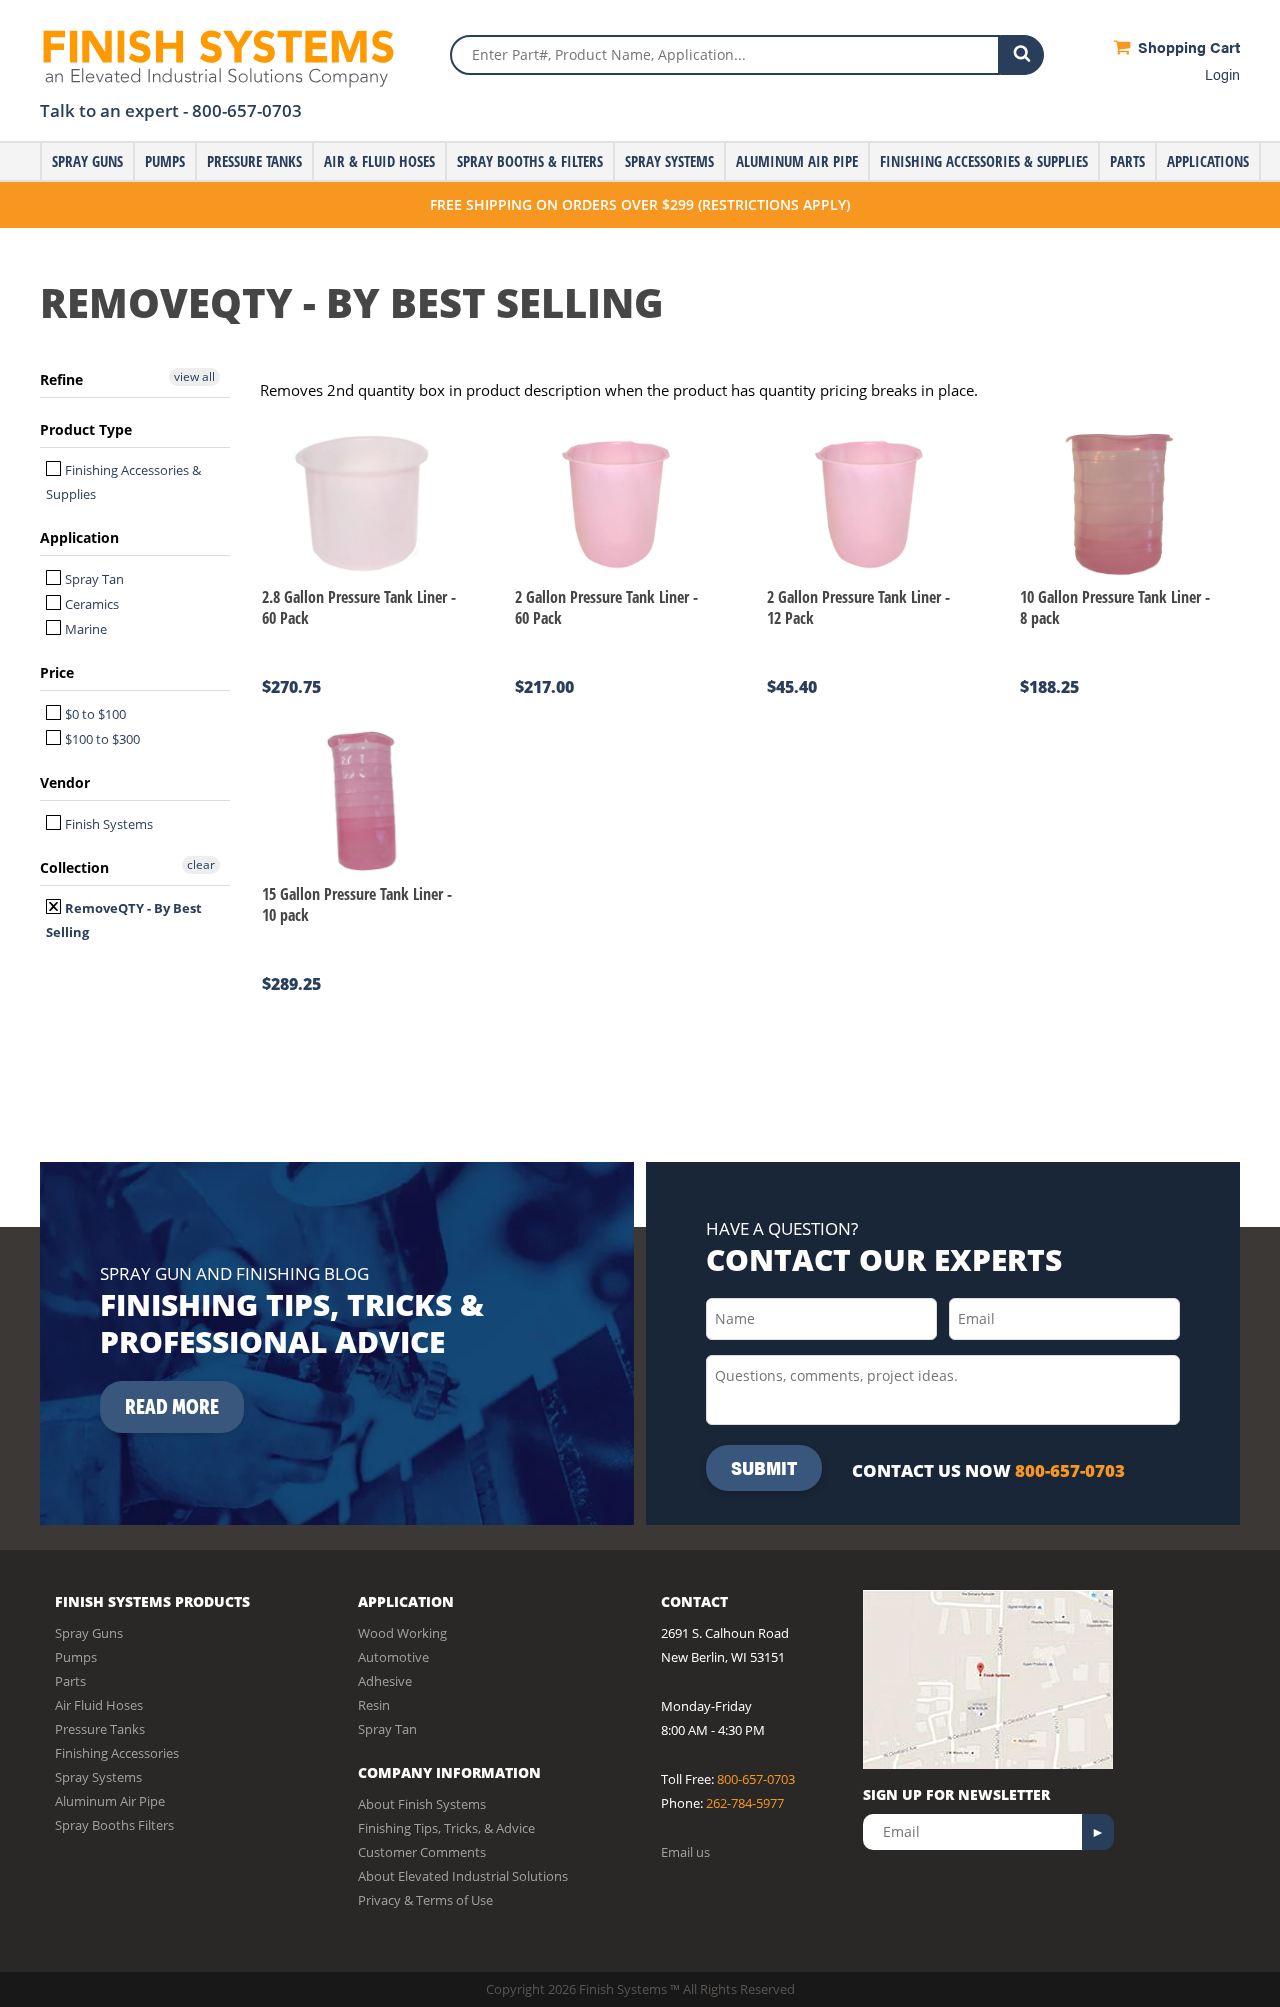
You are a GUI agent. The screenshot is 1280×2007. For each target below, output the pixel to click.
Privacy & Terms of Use (425, 1900)
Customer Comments (422, 1852)
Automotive (393, 1657)
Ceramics (90, 604)
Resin (374, 1705)
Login (1222, 73)
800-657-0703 (247, 110)
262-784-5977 (745, 1803)
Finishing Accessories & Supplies (984, 161)
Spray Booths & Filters (530, 161)
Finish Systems (107, 824)
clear (201, 864)
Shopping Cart (1187, 46)
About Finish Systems (422, 1804)
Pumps (165, 161)
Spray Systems (669, 161)
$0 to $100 (94, 714)
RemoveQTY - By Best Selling (124, 920)
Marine (84, 629)
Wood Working (402, 1633)
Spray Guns (87, 161)
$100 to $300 (101, 739)
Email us (685, 1852)
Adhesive (385, 1681)
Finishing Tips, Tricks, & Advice (446, 1828)
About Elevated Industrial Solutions (463, 1876)
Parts (1127, 161)
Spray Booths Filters (114, 1825)
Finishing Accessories (117, 1753)
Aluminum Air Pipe (797, 161)
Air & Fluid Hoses (379, 161)
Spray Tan (93, 579)
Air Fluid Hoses (99, 1705)
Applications (1208, 161)
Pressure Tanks (254, 161)
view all (194, 376)
